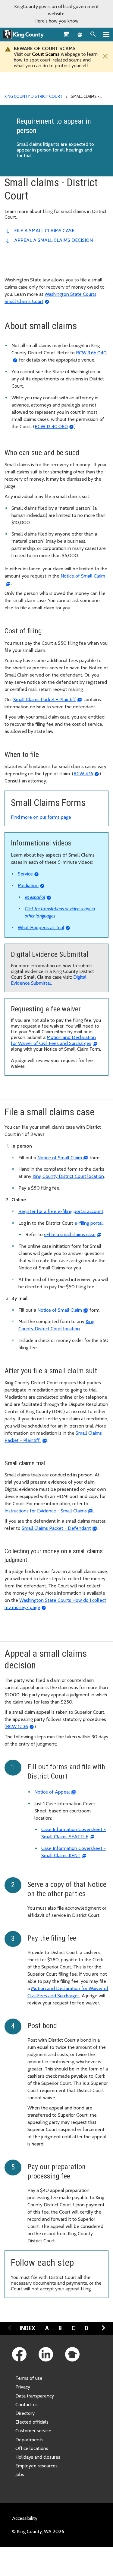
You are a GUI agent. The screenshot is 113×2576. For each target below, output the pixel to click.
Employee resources (36, 2466)
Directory (25, 2413)
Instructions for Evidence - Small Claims (46, 1511)
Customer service (33, 2431)
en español (35, 897)
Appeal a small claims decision (53, 240)
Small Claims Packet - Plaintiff (45, 700)
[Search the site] (93, 34)
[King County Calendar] (67, 34)
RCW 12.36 (17, 1726)
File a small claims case (44, 231)
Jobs (20, 2474)
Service (25, 874)
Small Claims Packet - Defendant (56, 1528)
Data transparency (35, 2396)
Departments (29, 2440)
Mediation (28, 886)
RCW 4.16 (83, 774)
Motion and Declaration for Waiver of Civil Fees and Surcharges (53, 1040)
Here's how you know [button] (56, 21)
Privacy (23, 2387)
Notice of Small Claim (60, 1158)
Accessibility (25, 2518)
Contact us (27, 2405)
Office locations (32, 2448)
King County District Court (34, 96)
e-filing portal (89, 1223)
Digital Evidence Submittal (49, 980)
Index (27, 2328)
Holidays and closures (38, 2457)
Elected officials (32, 2422)
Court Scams (46, 54)
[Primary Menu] (106, 34)
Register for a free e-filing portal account (61, 1211)
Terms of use (29, 2378)
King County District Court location (68, 1176)
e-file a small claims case (70, 1234)
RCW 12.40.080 (51, 426)
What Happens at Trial (41, 928)
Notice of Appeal (52, 1792)
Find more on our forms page (41, 817)
